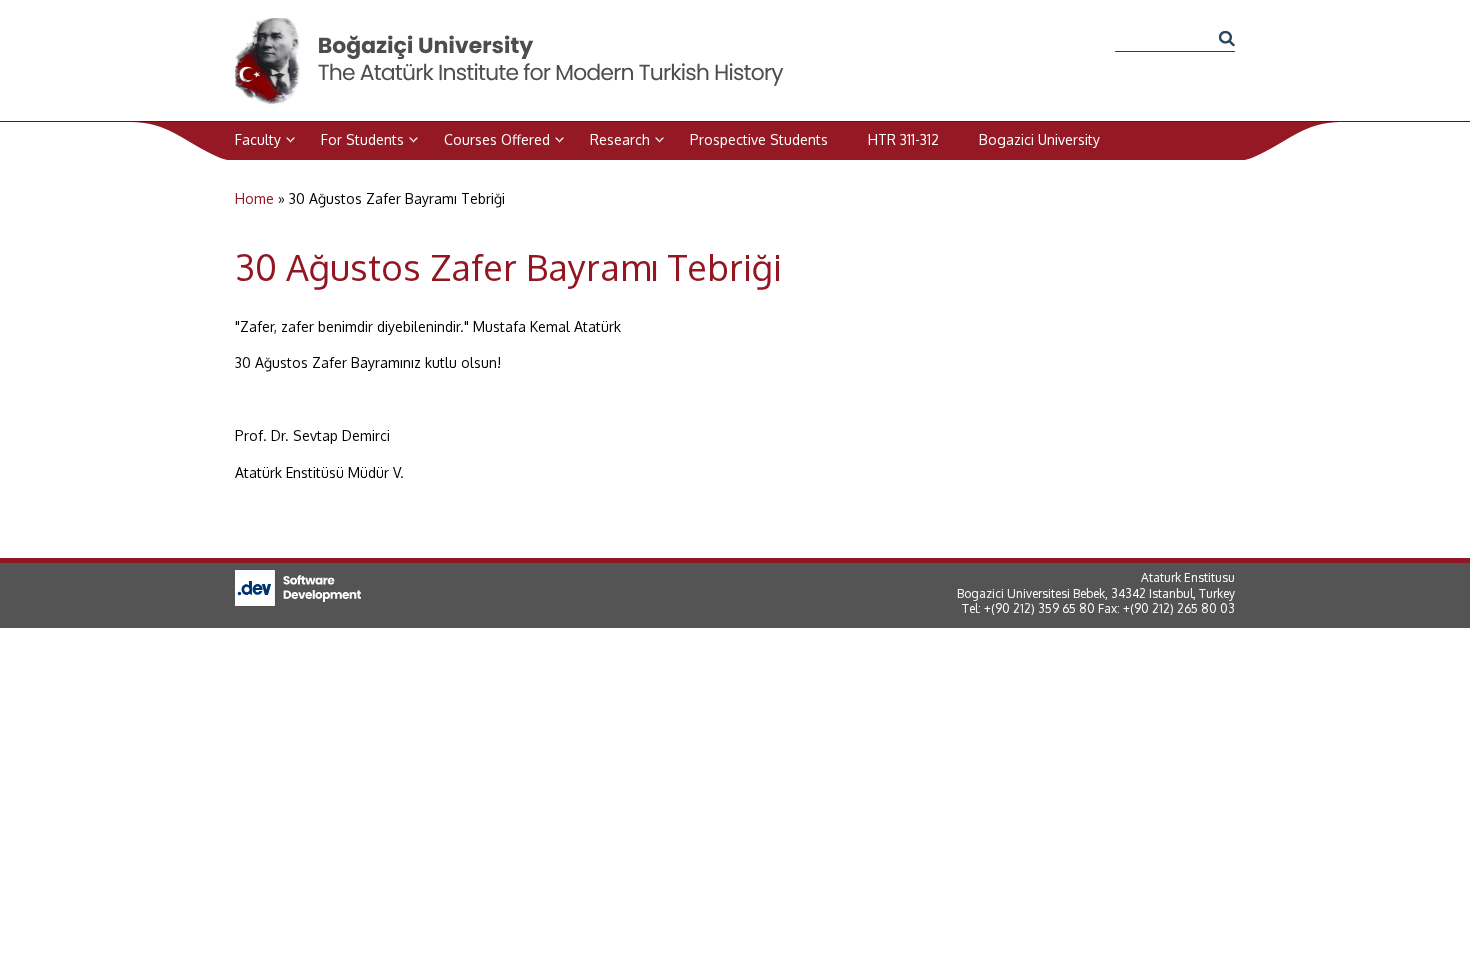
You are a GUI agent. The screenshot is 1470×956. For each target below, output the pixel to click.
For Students (362, 139)
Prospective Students (759, 139)
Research (620, 139)
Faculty (258, 139)
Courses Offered (497, 139)
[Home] (511, 28)
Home (254, 198)
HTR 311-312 (903, 139)
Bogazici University (1039, 139)
